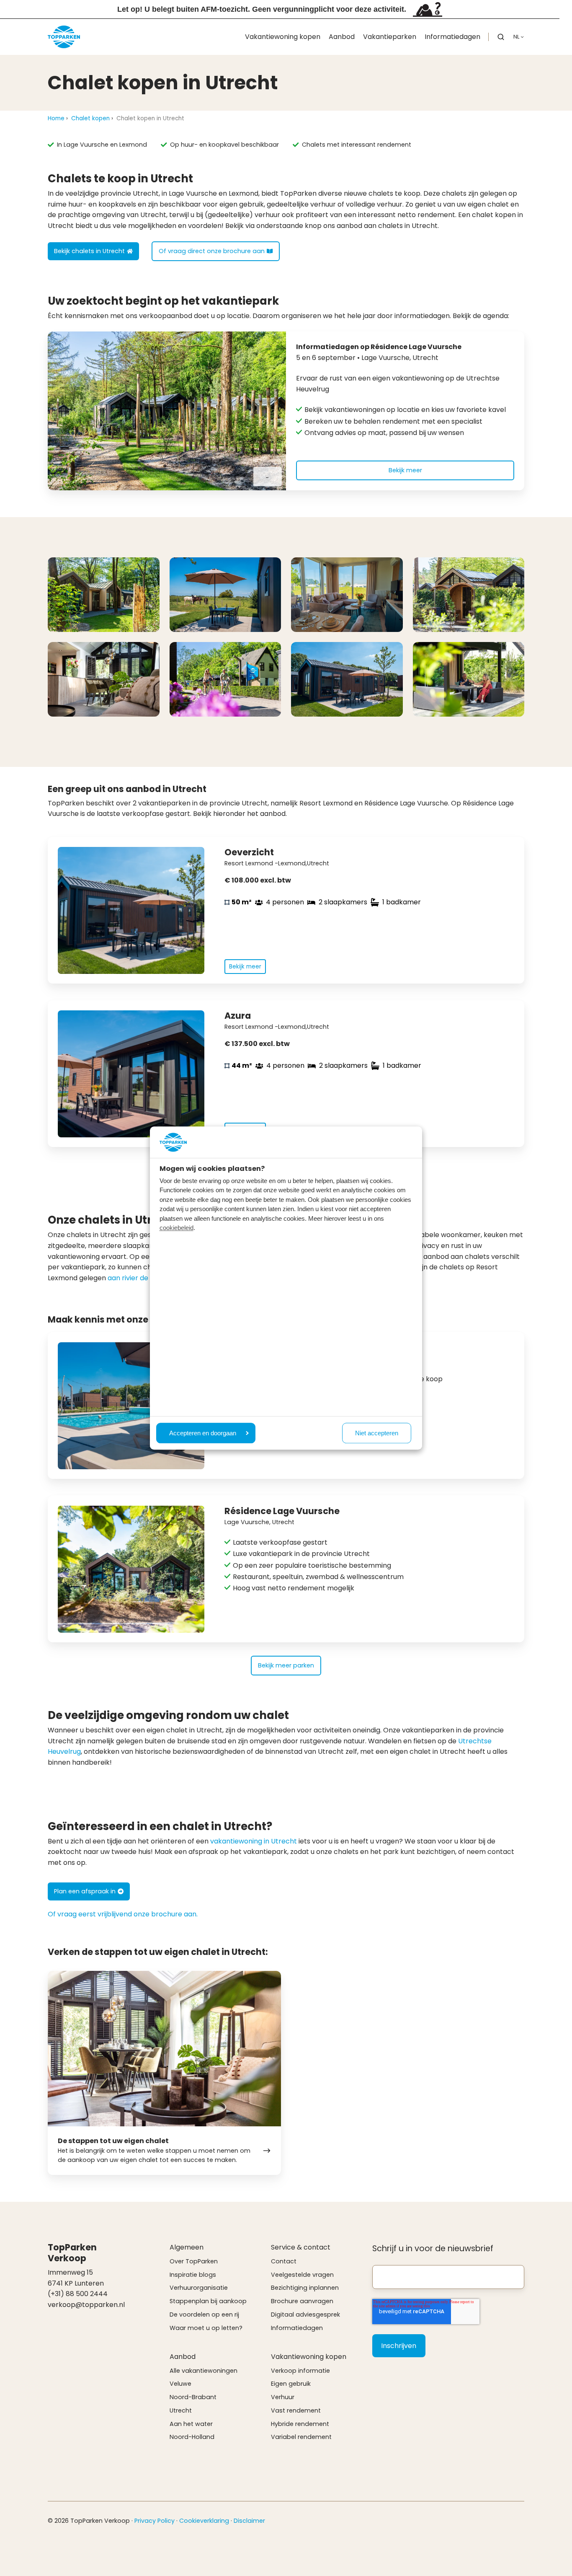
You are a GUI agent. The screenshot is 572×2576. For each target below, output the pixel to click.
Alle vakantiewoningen (204, 2371)
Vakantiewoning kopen (283, 37)
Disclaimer (249, 2521)
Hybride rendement (300, 2424)
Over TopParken (194, 2261)
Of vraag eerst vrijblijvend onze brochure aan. (123, 1914)
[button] (501, 37)
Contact (284, 2261)
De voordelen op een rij (204, 2315)
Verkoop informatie (300, 2371)
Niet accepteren (377, 1433)
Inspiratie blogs (193, 2275)
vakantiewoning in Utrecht (254, 1841)
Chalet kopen (90, 118)
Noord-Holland (192, 2437)
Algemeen (187, 2247)
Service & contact (301, 2247)
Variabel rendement (301, 2437)
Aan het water (191, 2424)
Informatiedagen (452, 37)
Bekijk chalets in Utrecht (89, 251)
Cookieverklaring (204, 2521)
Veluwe (180, 2384)
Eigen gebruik (291, 2384)
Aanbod (342, 37)
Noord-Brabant (193, 2397)
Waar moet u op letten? (206, 2328)
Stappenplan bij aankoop (208, 2301)
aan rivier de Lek (134, 1278)
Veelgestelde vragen (302, 2275)
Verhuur (283, 2397)
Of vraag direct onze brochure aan (212, 251)
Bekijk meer (405, 470)
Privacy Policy (155, 2521)
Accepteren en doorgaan (203, 1433)
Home (56, 118)
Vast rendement (296, 2410)
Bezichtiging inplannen (305, 2288)
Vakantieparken (390, 37)
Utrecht (181, 2410)
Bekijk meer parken (286, 1665)
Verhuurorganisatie (199, 2288)
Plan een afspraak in (85, 1891)
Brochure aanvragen (302, 2301)
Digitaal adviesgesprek (305, 2315)
